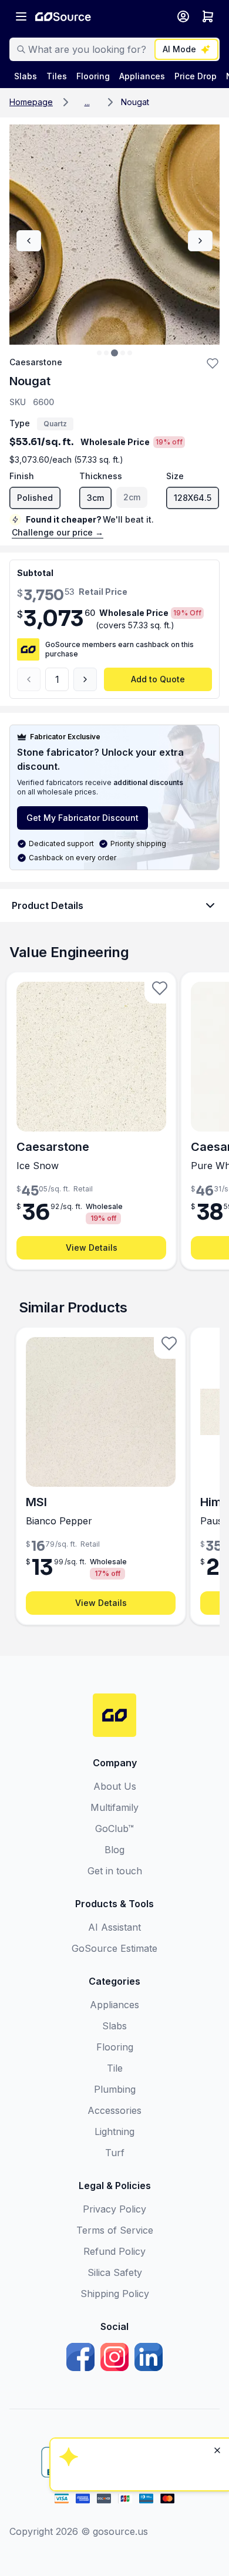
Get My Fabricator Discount (82, 818)
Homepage (31, 102)
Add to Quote (158, 679)
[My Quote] (208, 16)
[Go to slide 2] (106, 353)
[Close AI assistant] (217, 2299)
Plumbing (115, 2089)
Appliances (114, 2005)
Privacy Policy (114, 2209)
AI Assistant (114, 1927)
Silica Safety (115, 2272)
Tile (115, 2068)
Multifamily (114, 1807)
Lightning (114, 2131)
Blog (114, 1850)
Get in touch (115, 1871)
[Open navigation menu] (21, 16)
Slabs (114, 2026)
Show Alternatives (138, 2360)
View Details (92, 1247)
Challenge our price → (58, 532)
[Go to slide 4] (123, 353)
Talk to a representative (138, 2392)
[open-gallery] (114, 235)
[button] (87, 102)
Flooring (115, 2047)
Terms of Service (115, 2230)
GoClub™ (114, 1829)
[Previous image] (29, 241)
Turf (115, 2153)
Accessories (114, 2110)
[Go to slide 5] (130, 353)
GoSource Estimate (114, 1948)
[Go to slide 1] (99, 353)
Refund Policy (114, 2251)
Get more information (138, 2424)
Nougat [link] (135, 102)
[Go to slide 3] (114, 353)
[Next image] (200, 241)
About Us (115, 1786)
